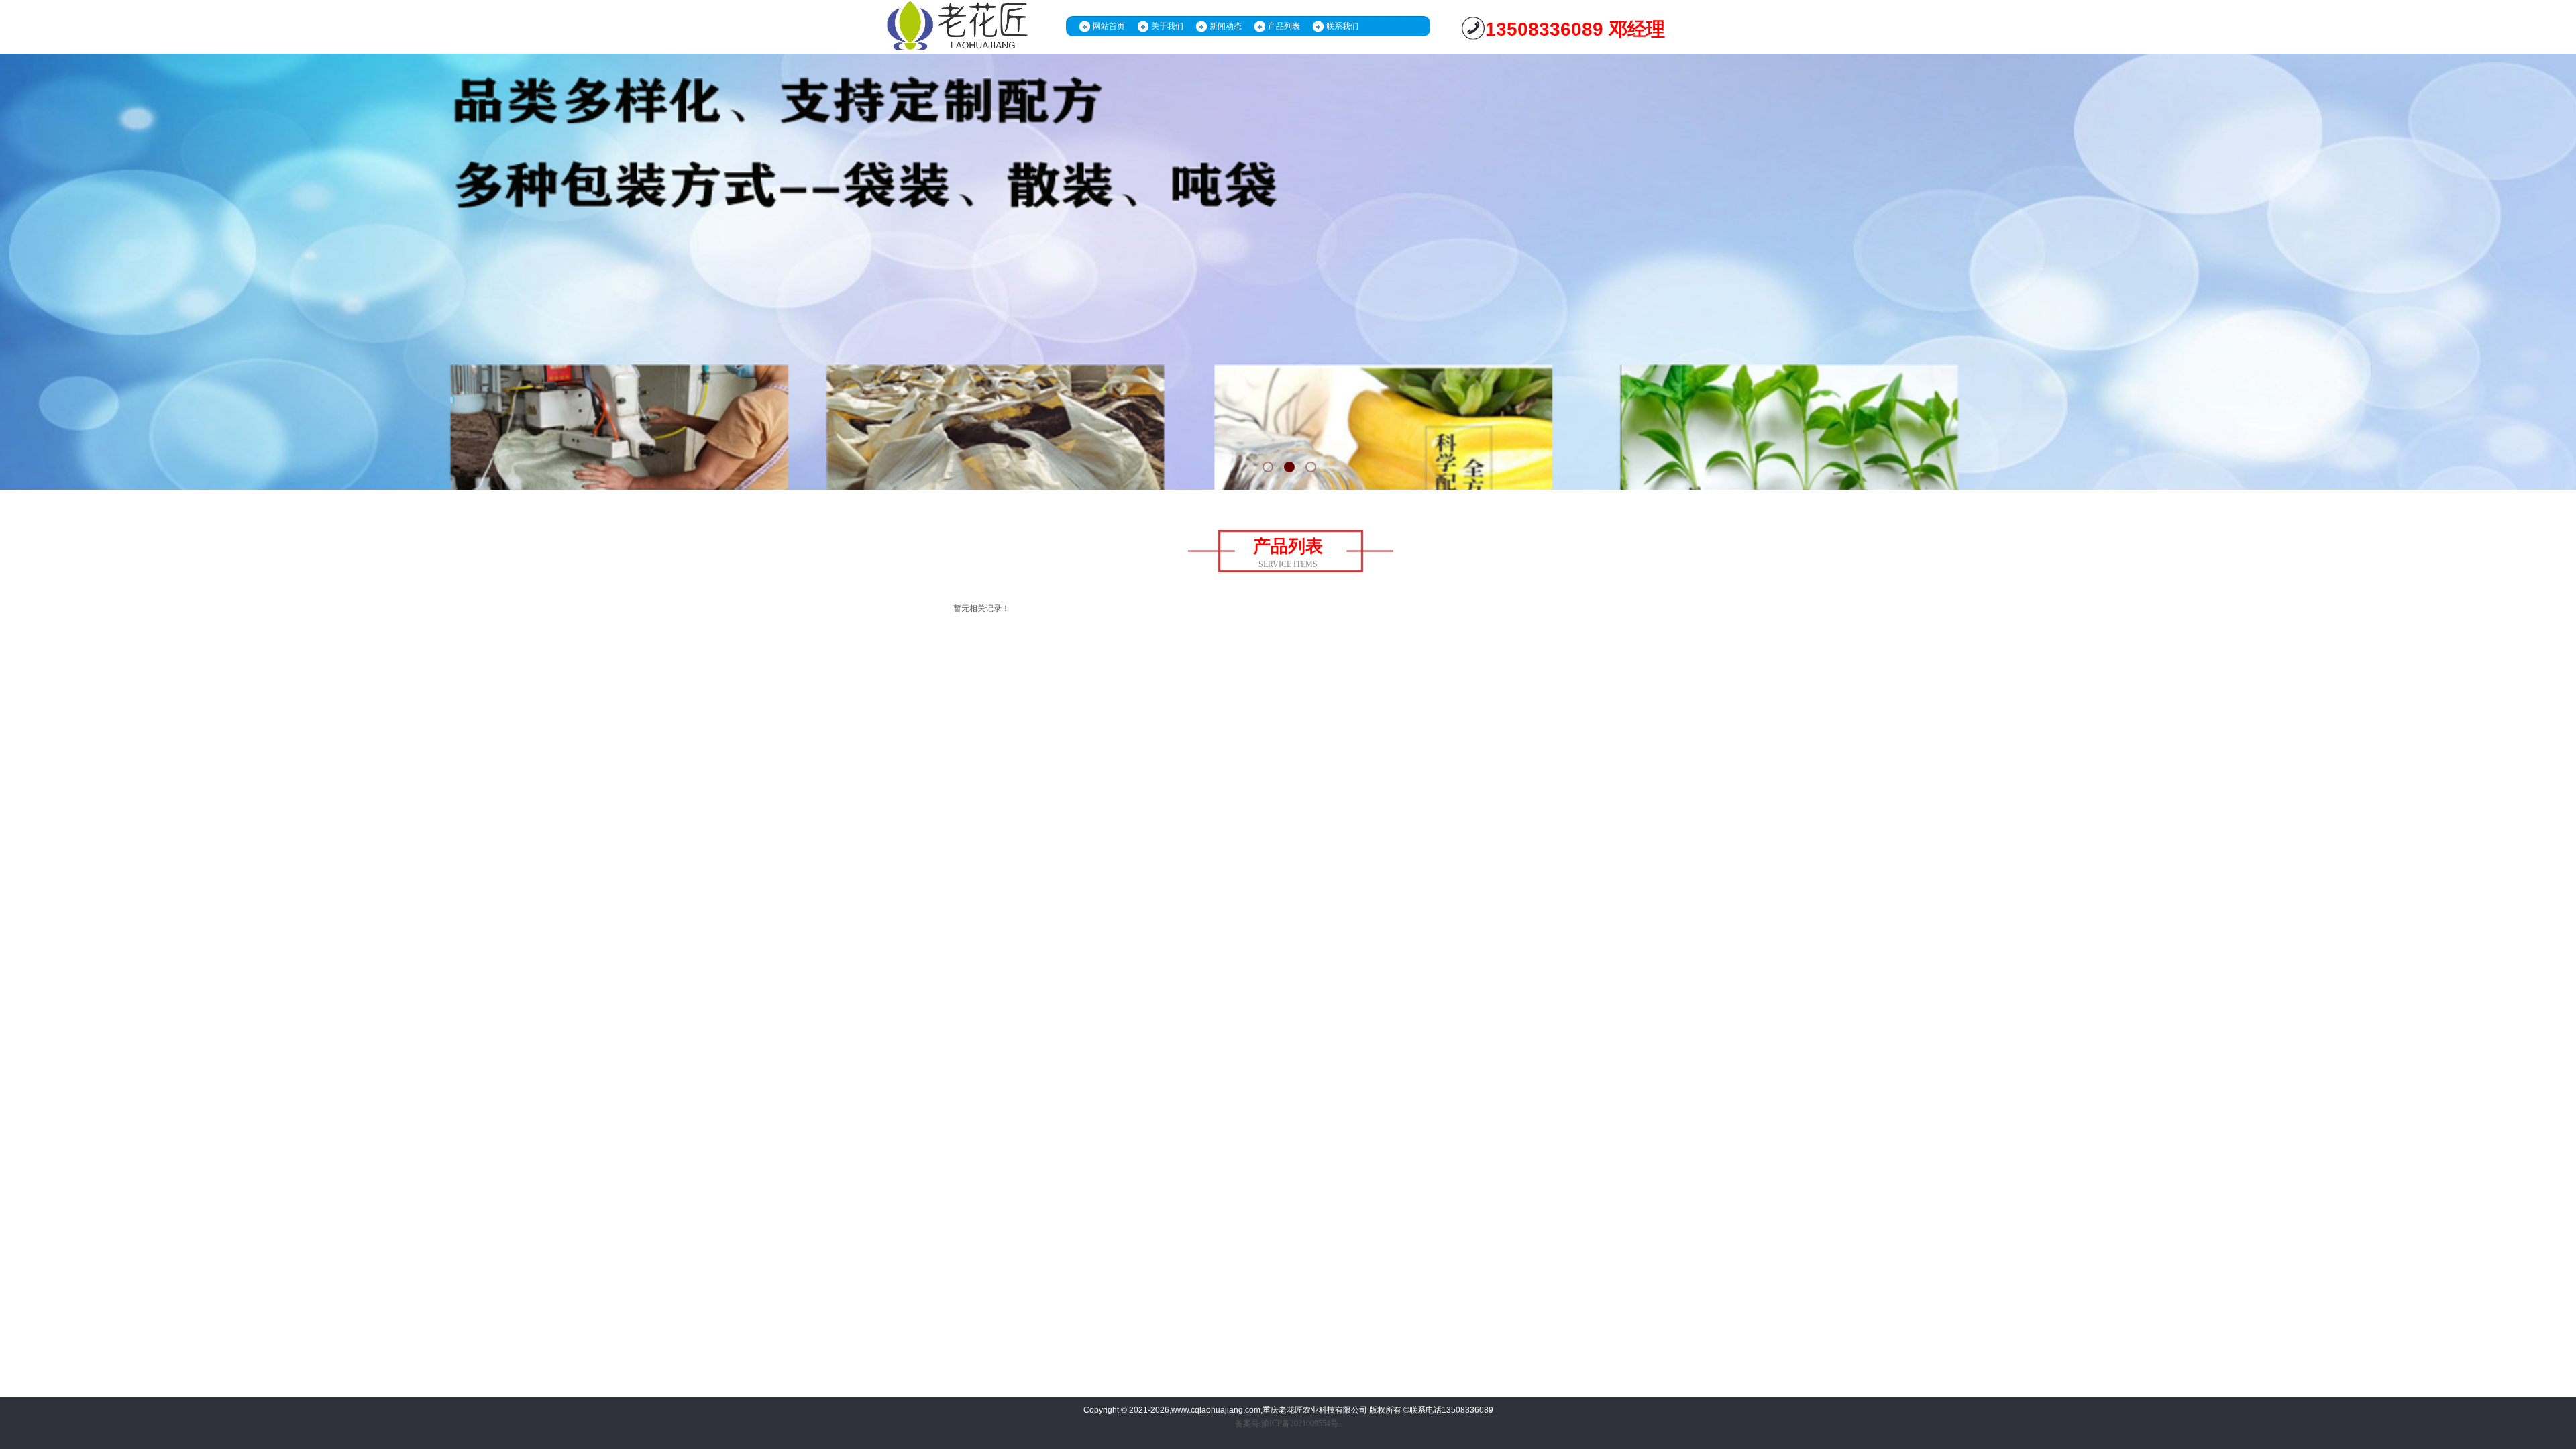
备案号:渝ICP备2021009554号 (1287, 1424)
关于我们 (1167, 26)
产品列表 (1284, 26)
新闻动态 (1226, 26)
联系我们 (1342, 26)
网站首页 (1109, 26)
